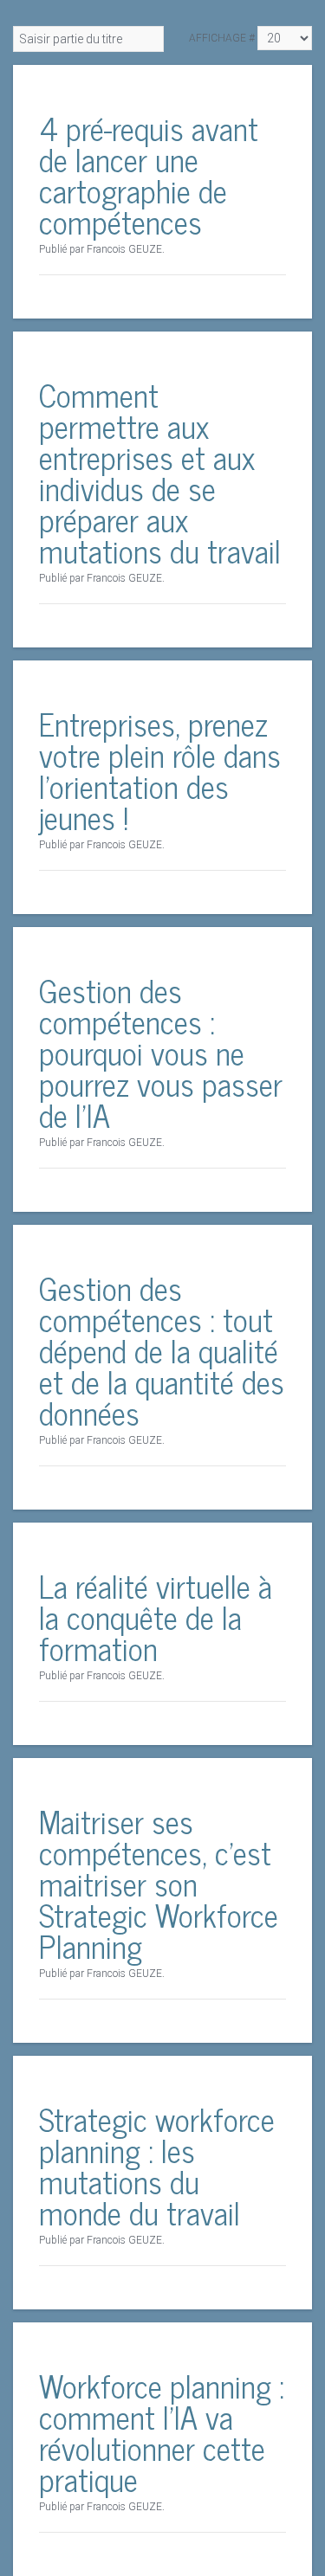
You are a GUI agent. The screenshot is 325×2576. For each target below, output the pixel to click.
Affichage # (222, 38)
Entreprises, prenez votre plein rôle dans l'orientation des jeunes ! (160, 770)
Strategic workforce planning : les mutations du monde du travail (157, 2165)
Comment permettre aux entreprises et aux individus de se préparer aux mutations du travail (160, 472)
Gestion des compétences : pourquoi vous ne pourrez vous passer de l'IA (161, 1052)
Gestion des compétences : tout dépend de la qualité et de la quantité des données (162, 1350)
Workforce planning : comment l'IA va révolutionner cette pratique (162, 2432)
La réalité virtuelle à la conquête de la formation (156, 1616)
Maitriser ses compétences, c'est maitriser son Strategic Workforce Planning (159, 1883)
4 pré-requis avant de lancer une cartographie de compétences (149, 174)
